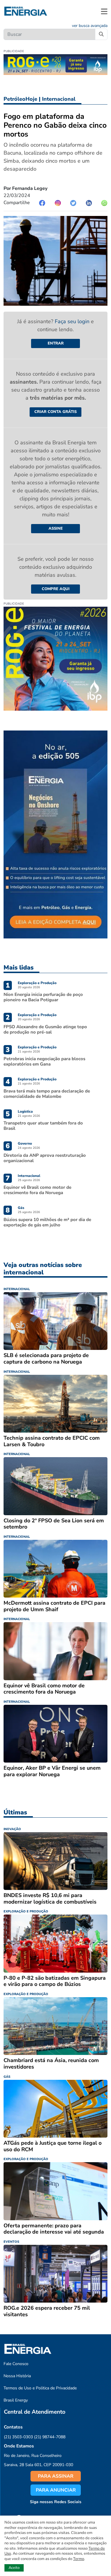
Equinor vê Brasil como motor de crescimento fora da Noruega (37, 1190)
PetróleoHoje (20, 99)
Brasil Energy (16, 2400)
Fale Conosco (16, 2364)
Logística (25, 1111)
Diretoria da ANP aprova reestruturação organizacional (45, 1158)
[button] (104, 11)
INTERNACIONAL (17, 1289)
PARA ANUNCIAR (56, 2490)
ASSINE (56, 528)
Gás (21, 1208)
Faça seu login (73, 321)
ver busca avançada (90, 26)
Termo (79, 2559)
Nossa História (17, 2376)
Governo (25, 1143)
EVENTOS (11, 2242)
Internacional (59, 99)
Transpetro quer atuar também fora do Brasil (43, 1126)
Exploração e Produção (37, 983)
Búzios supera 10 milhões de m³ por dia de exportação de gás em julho (47, 1222)
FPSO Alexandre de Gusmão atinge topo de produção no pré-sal (45, 1029)
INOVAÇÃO (12, 1829)
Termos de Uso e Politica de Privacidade (40, 2388)
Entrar (56, 343)
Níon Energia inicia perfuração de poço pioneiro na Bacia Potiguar (43, 997)
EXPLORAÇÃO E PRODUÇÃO (26, 1911)
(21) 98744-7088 (50, 2437)
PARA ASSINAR (56, 2476)
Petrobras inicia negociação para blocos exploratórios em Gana (44, 1061)
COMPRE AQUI (56, 589)
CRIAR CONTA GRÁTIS (55, 412)
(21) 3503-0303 (18, 2437)
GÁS (7, 2077)
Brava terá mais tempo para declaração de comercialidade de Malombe (47, 1094)
